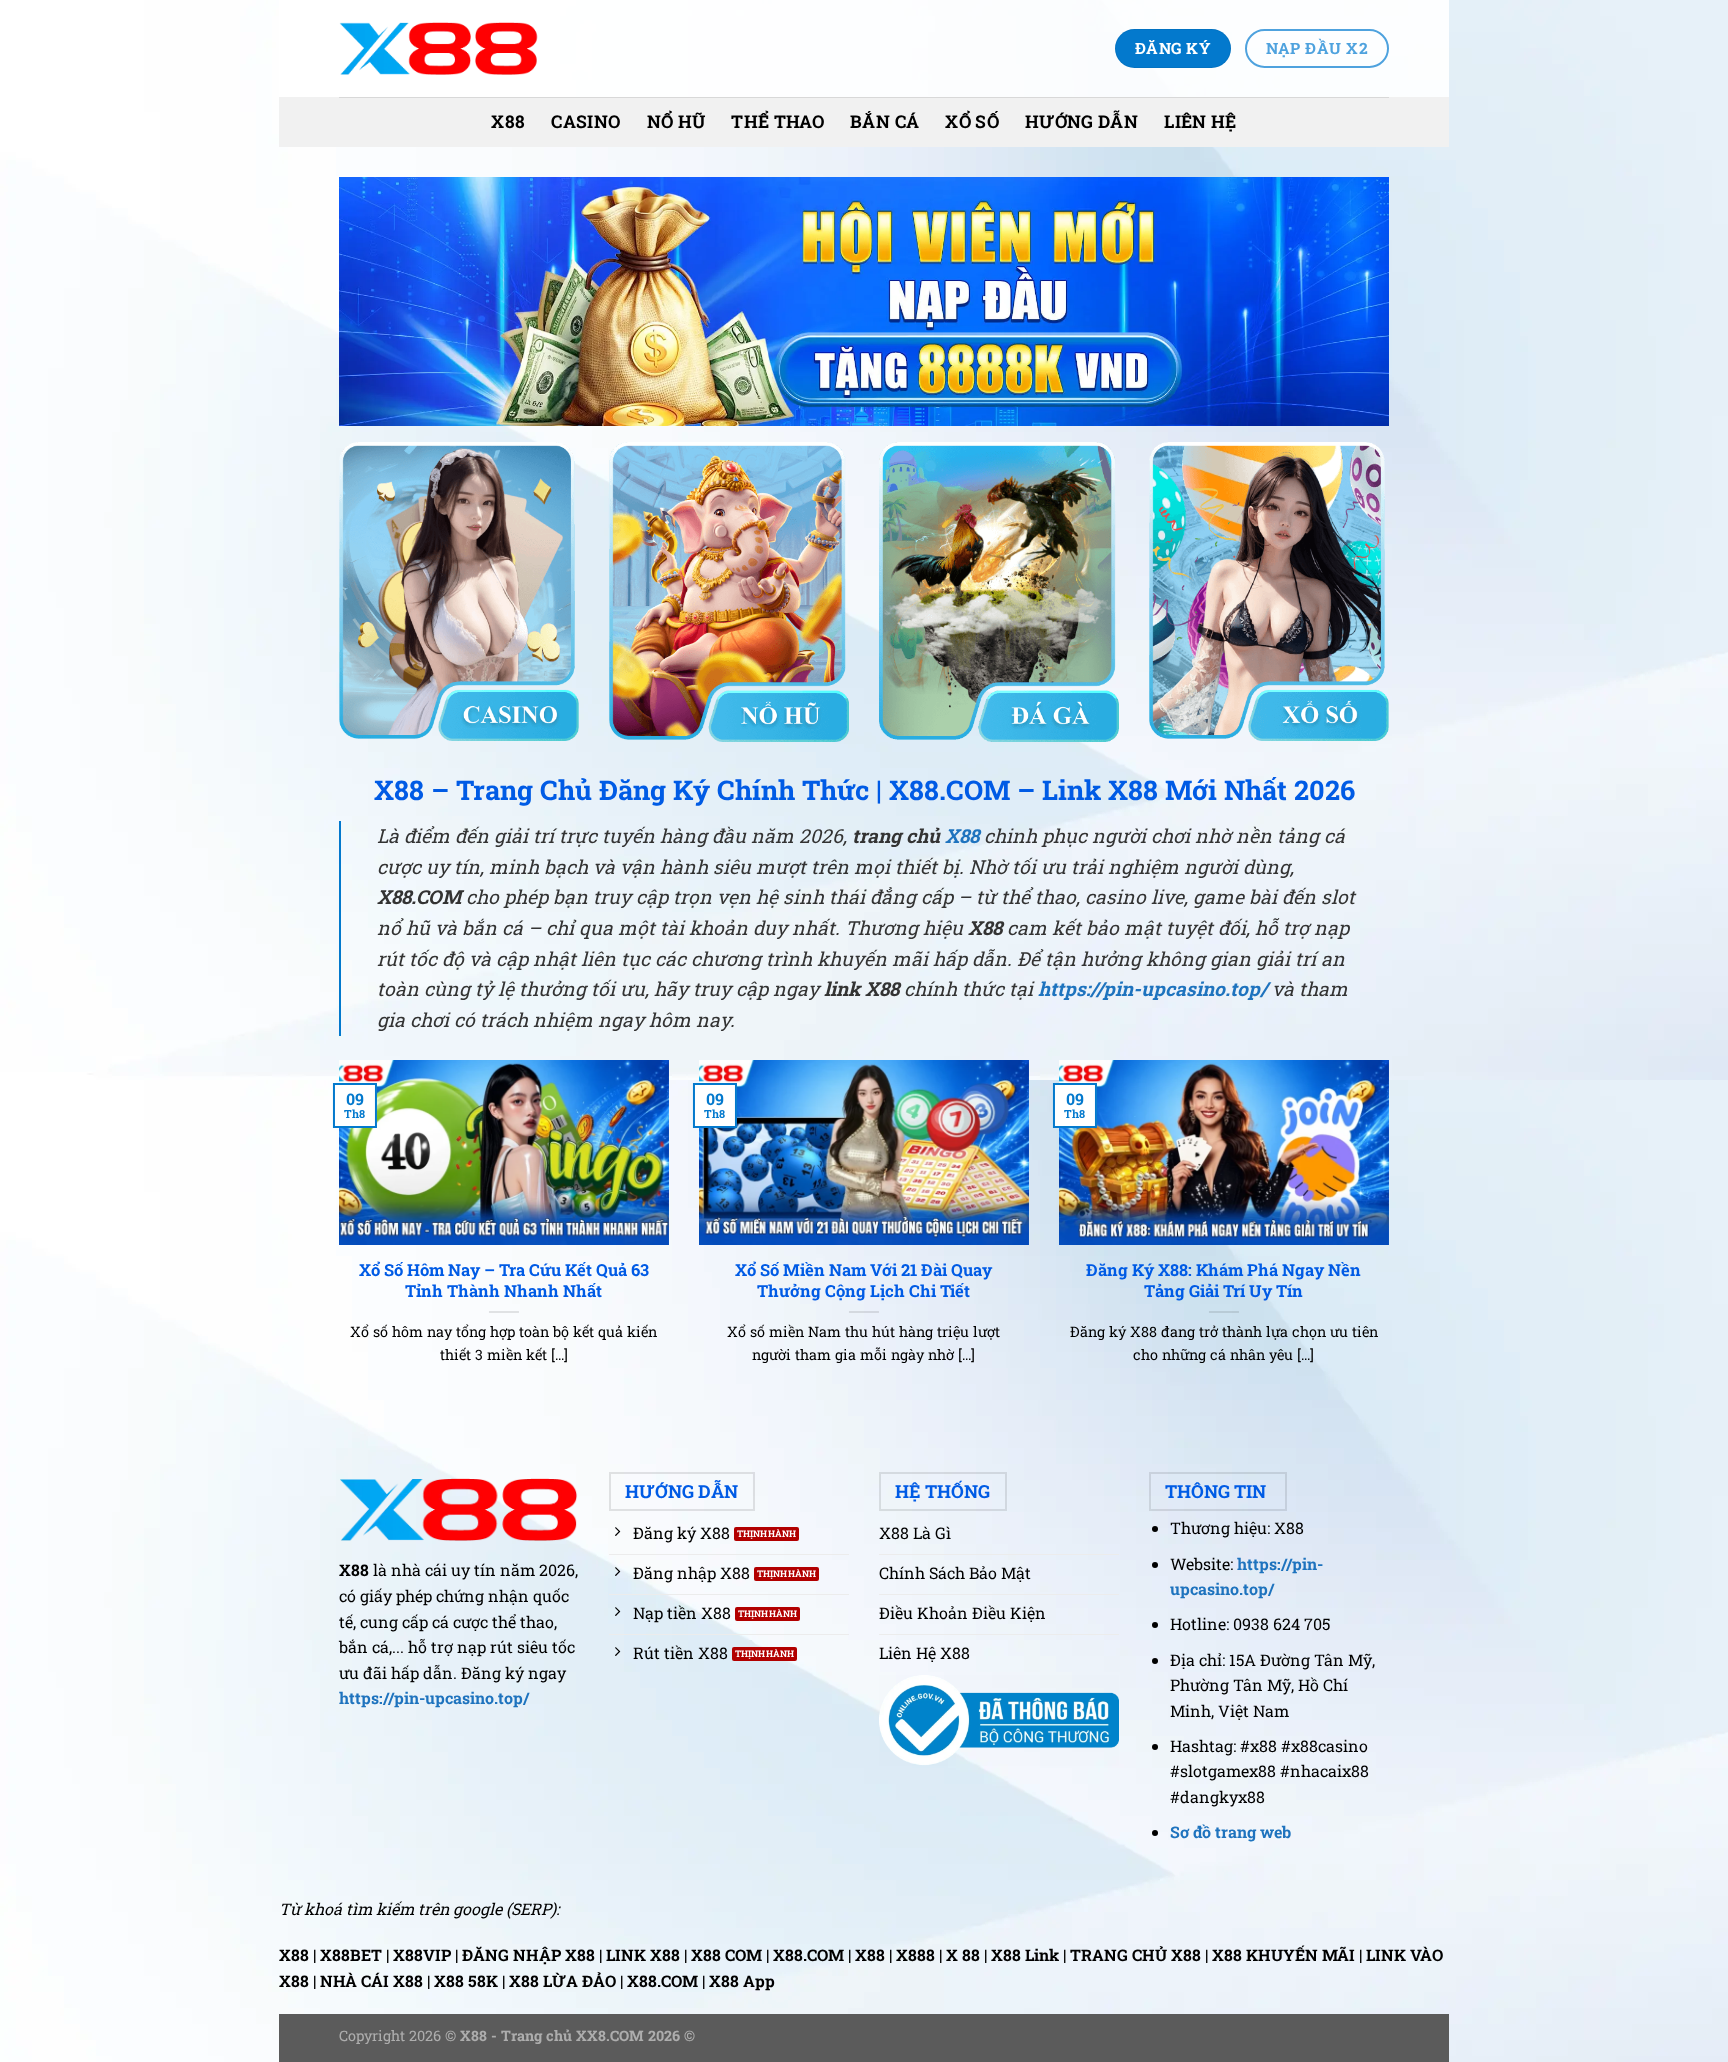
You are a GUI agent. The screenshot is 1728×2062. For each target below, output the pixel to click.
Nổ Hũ (676, 121)
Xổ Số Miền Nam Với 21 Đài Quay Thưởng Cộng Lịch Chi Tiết (863, 1280)
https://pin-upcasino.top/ (1152, 988)
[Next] (1393, 1237)
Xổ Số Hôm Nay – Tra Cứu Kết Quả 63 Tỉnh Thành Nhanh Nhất (504, 1280)
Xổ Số (972, 121)
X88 (508, 121)
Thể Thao (777, 121)
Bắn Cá (884, 121)
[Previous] (335, 1237)
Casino (585, 121)
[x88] (439, 48)
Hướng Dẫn (1081, 121)
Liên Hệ (1200, 121)
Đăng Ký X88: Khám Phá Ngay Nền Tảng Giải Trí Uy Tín (1223, 1280)
